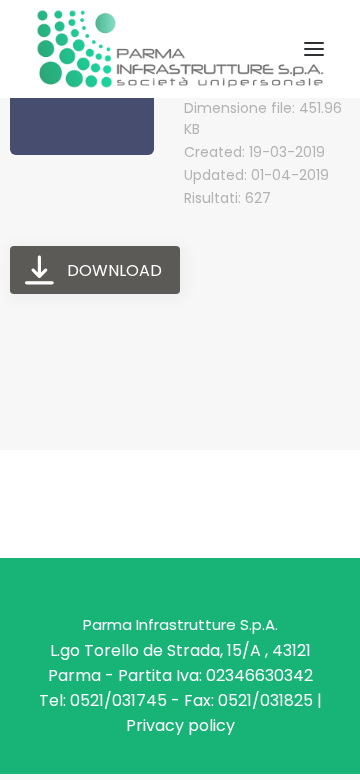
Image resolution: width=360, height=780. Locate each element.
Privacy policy (180, 725)
